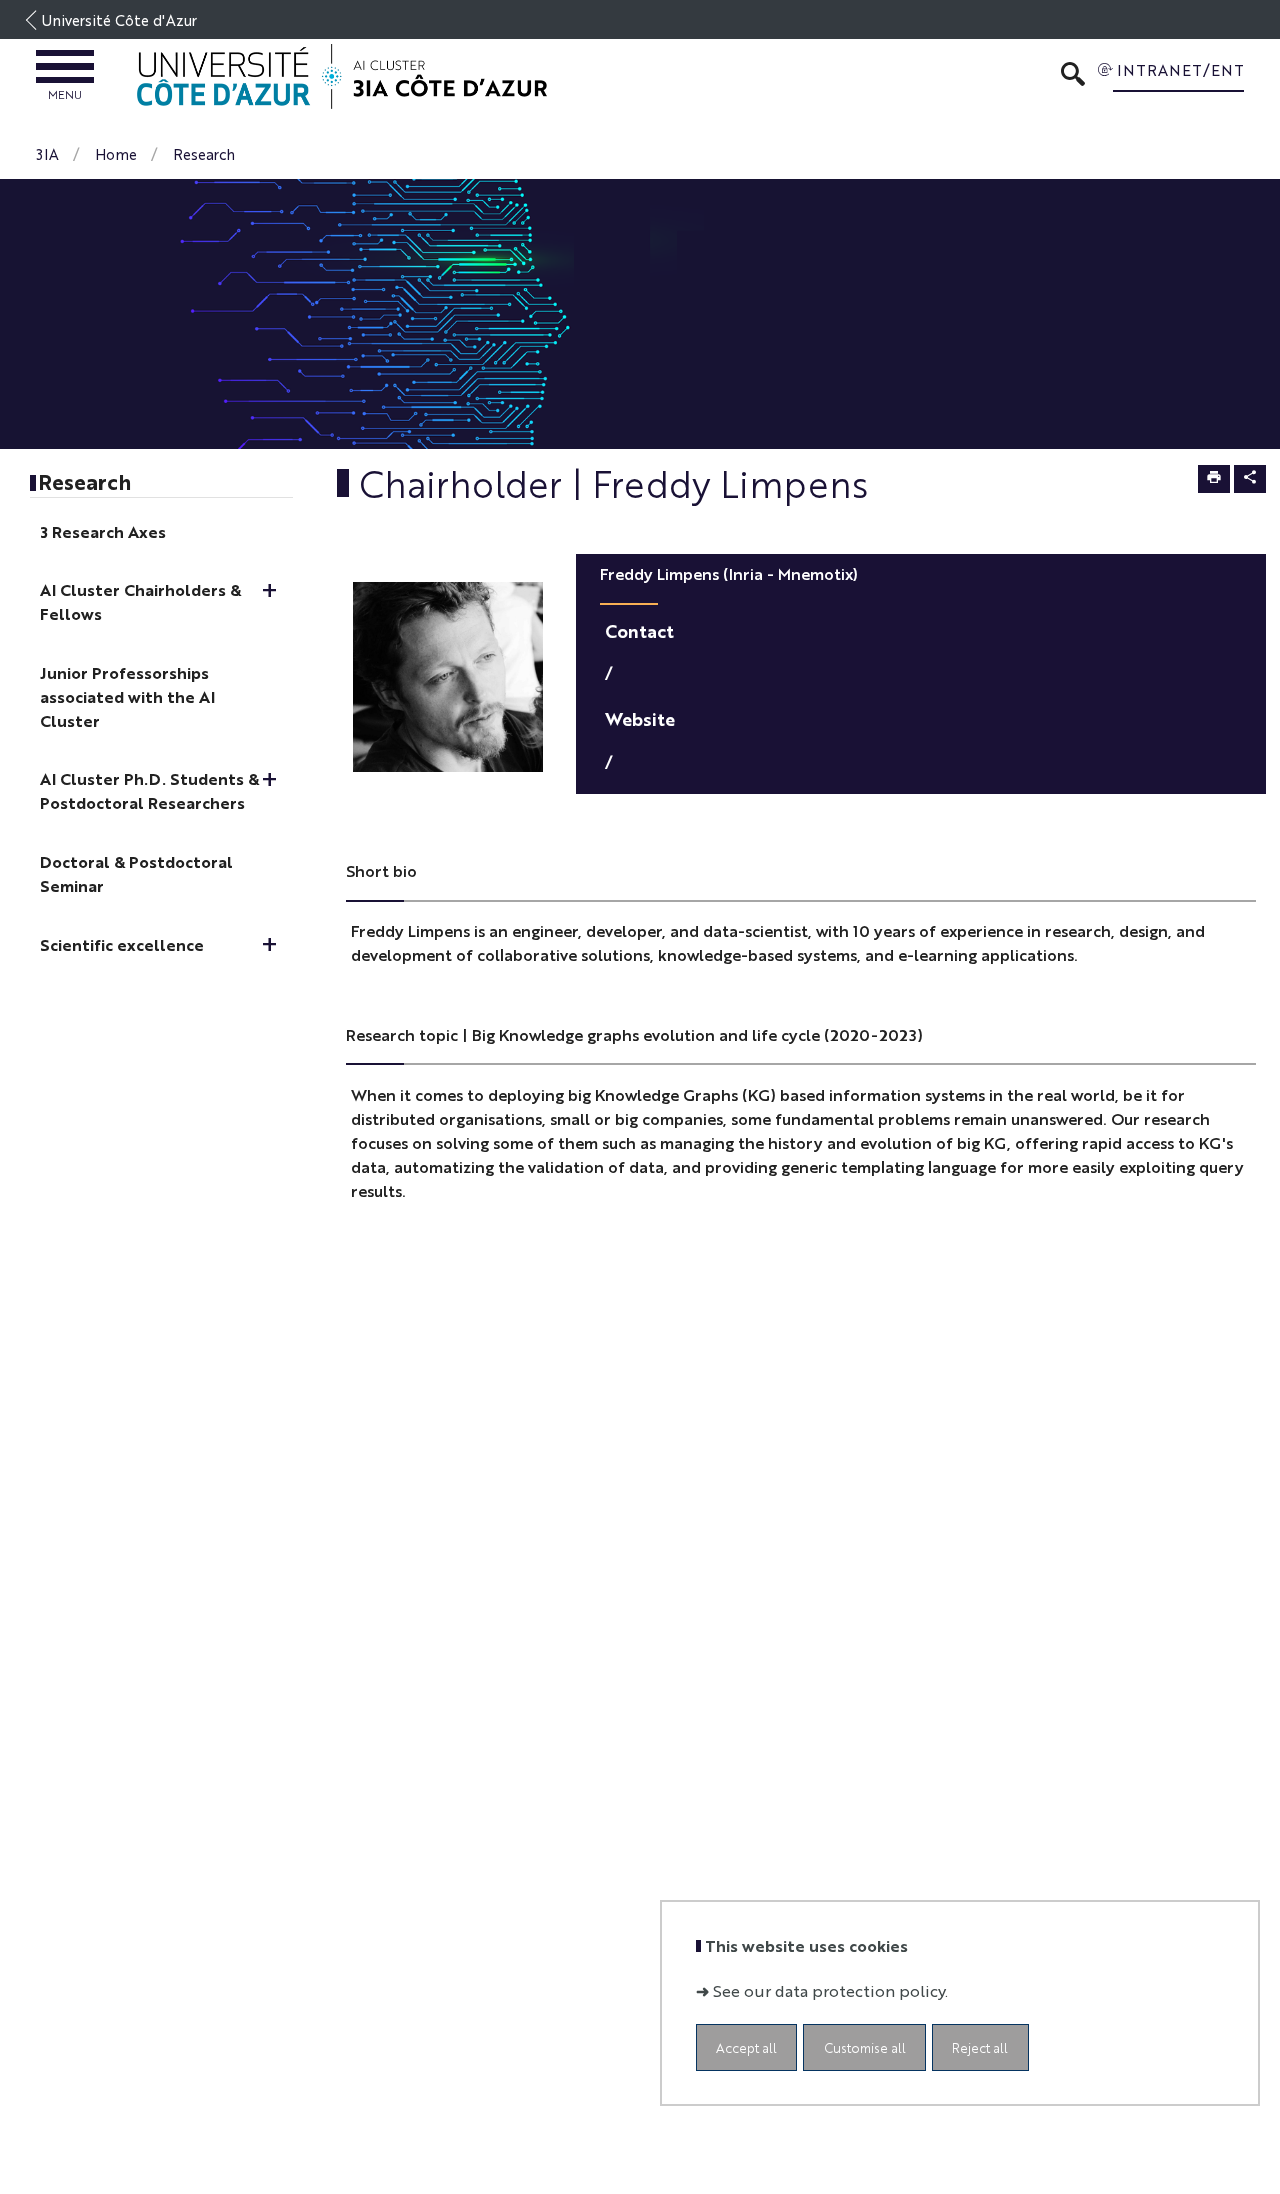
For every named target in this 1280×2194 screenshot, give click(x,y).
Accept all (746, 2047)
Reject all (980, 2047)
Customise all (865, 2047)
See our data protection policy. (830, 1990)
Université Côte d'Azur (119, 19)
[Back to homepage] (342, 77)
